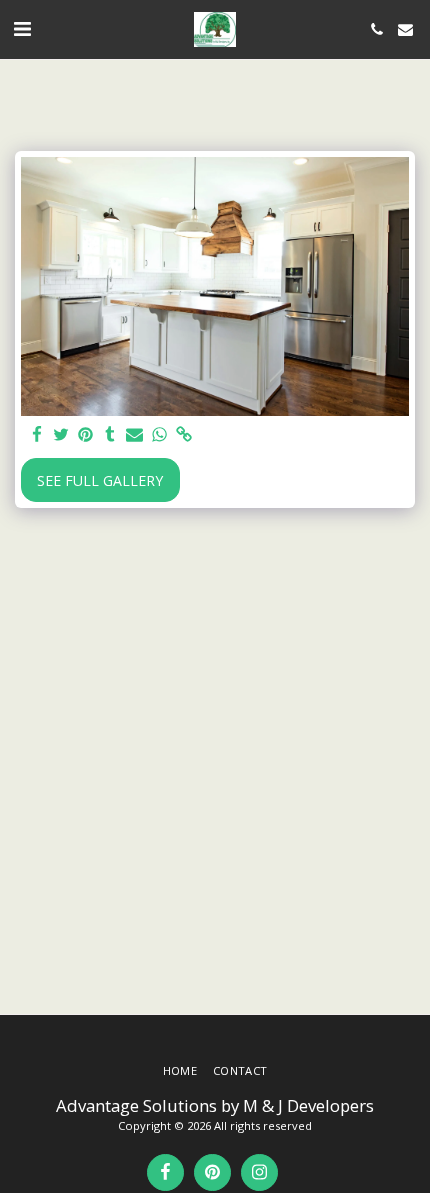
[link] (184, 435)
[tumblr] (111, 435)
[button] (22, 28)
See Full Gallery (100, 480)
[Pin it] (86, 435)
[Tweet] (62, 435)
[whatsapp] (160, 435)
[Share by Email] (135, 435)
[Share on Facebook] (37, 435)
